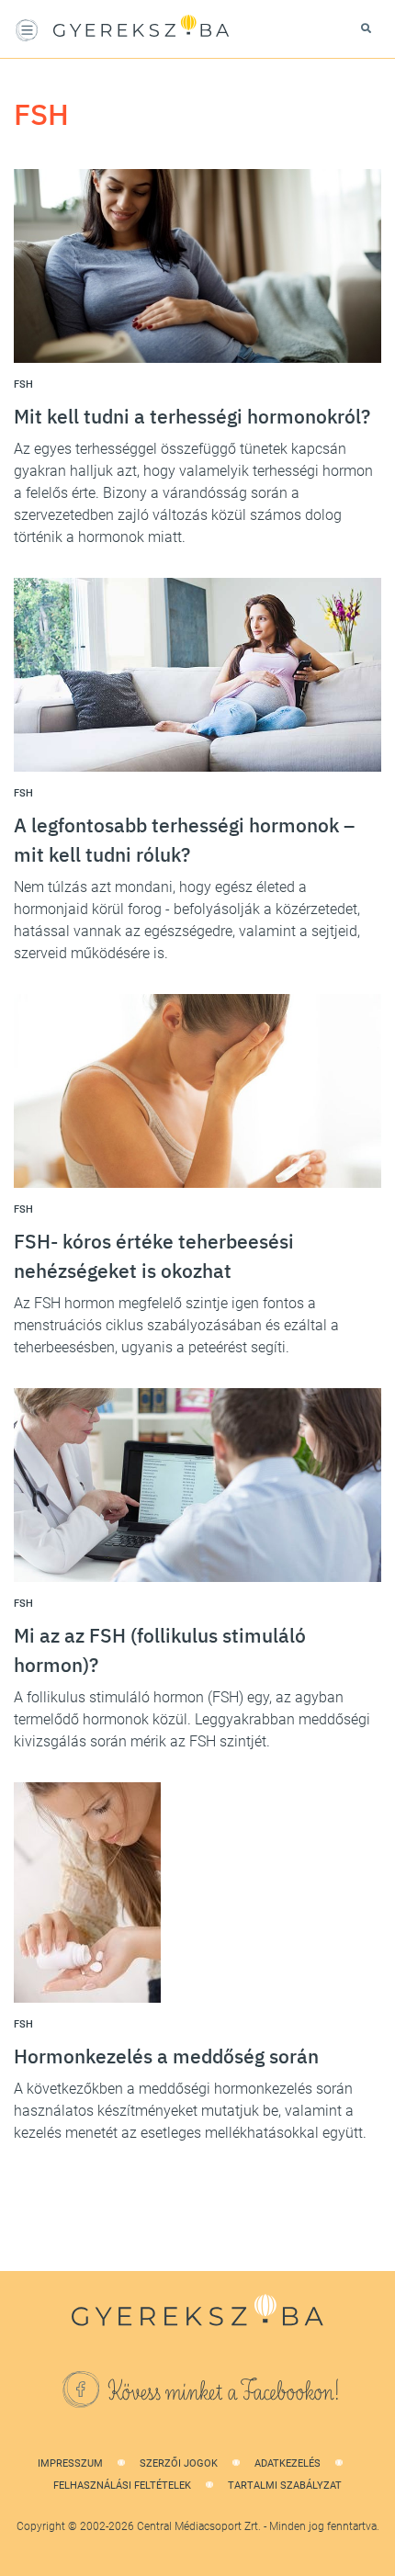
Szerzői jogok (179, 2463)
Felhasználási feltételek (122, 2486)
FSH (23, 384)
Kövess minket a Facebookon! (224, 2392)
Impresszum (70, 2463)
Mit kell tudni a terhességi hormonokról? (192, 416)
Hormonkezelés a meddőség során (166, 2056)
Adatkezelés (288, 2463)
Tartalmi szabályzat (285, 2486)
